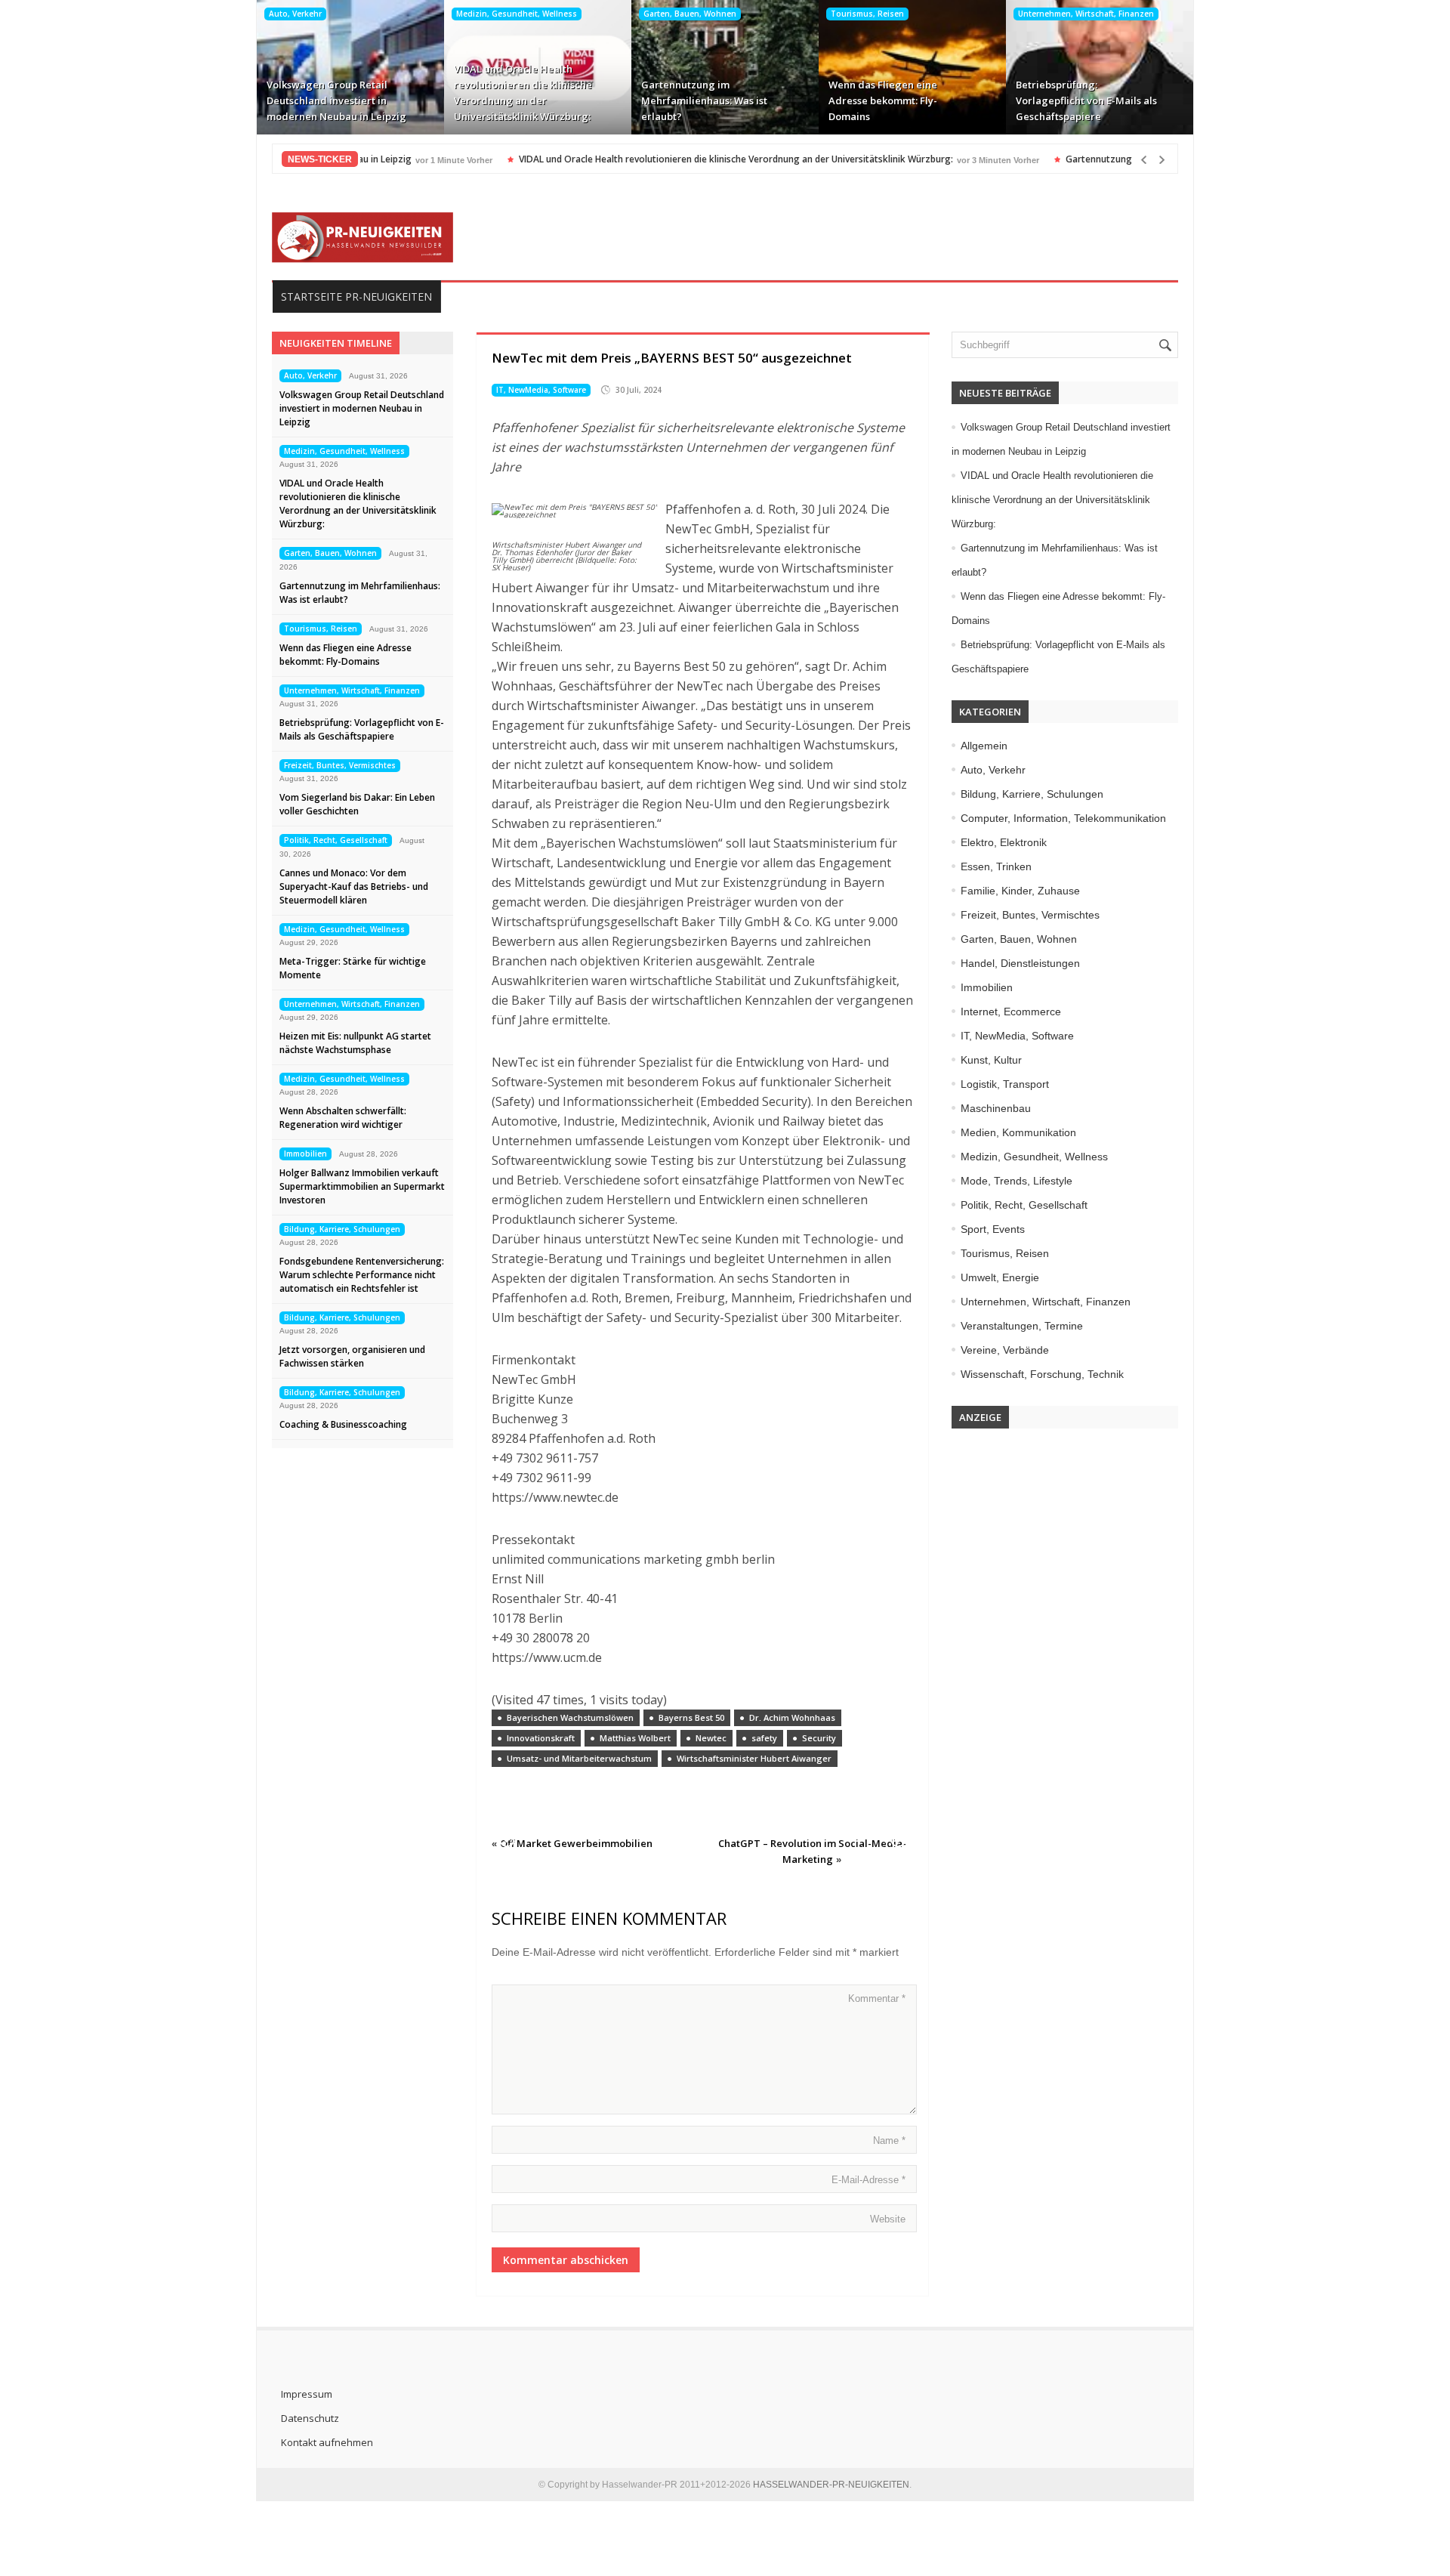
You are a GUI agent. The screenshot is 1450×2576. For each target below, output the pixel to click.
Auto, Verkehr (295, 14)
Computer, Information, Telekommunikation (1063, 818)
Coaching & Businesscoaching (343, 1424)
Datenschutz (310, 2418)
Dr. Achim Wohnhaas (792, 1717)
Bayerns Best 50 (691, 1717)
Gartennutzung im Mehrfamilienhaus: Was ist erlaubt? (704, 100)
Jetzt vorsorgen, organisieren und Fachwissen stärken (352, 1356)
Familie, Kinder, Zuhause (1020, 891)
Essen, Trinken (996, 866)
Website (888, 2219)
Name (889, 2140)
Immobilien (305, 1154)
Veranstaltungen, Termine (1022, 1326)
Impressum (307, 2394)
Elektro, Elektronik (1004, 842)
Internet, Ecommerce (1011, 1012)
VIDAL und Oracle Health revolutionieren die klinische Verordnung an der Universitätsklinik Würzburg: (523, 93)
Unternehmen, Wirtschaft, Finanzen (1086, 14)
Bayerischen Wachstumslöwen (570, 1717)
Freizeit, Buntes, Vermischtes (340, 765)
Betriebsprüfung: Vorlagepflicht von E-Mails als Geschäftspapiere (1086, 100)
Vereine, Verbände (1005, 1350)
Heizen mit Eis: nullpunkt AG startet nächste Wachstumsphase (355, 1043)
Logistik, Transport (1005, 1084)
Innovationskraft (541, 1738)
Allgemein (984, 746)
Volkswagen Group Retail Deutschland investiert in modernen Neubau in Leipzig (336, 100)
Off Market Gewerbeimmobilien (576, 1843)
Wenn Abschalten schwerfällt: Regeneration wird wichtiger (343, 1118)
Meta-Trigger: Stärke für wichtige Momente (353, 968)
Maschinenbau (996, 1108)
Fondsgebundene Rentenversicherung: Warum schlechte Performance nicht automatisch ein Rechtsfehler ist (362, 1275)
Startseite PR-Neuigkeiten (356, 297)
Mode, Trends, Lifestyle (1017, 1181)
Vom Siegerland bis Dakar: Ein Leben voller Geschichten (357, 804)
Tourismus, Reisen (867, 14)
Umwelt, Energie (1000, 1277)
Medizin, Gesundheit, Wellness (517, 14)
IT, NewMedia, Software (541, 390)
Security (819, 1738)
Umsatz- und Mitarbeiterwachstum (579, 1758)
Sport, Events (993, 1229)
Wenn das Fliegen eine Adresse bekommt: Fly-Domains (883, 100)
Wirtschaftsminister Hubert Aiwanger (754, 1758)
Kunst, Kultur (991, 1060)
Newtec (711, 1738)
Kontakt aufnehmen (327, 2442)
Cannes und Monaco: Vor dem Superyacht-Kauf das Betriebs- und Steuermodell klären (354, 886)
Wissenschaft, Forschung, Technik (1042, 1374)
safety (764, 1738)
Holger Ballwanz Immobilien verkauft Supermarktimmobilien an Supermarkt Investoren (362, 1186)
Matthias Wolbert (635, 1738)
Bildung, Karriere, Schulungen (342, 1229)
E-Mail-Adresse (868, 2180)
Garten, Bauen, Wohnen (690, 14)
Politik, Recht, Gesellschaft (336, 840)
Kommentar (877, 1998)
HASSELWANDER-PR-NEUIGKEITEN (831, 2485)
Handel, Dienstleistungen (1020, 963)
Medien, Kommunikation (1018, 1132)
